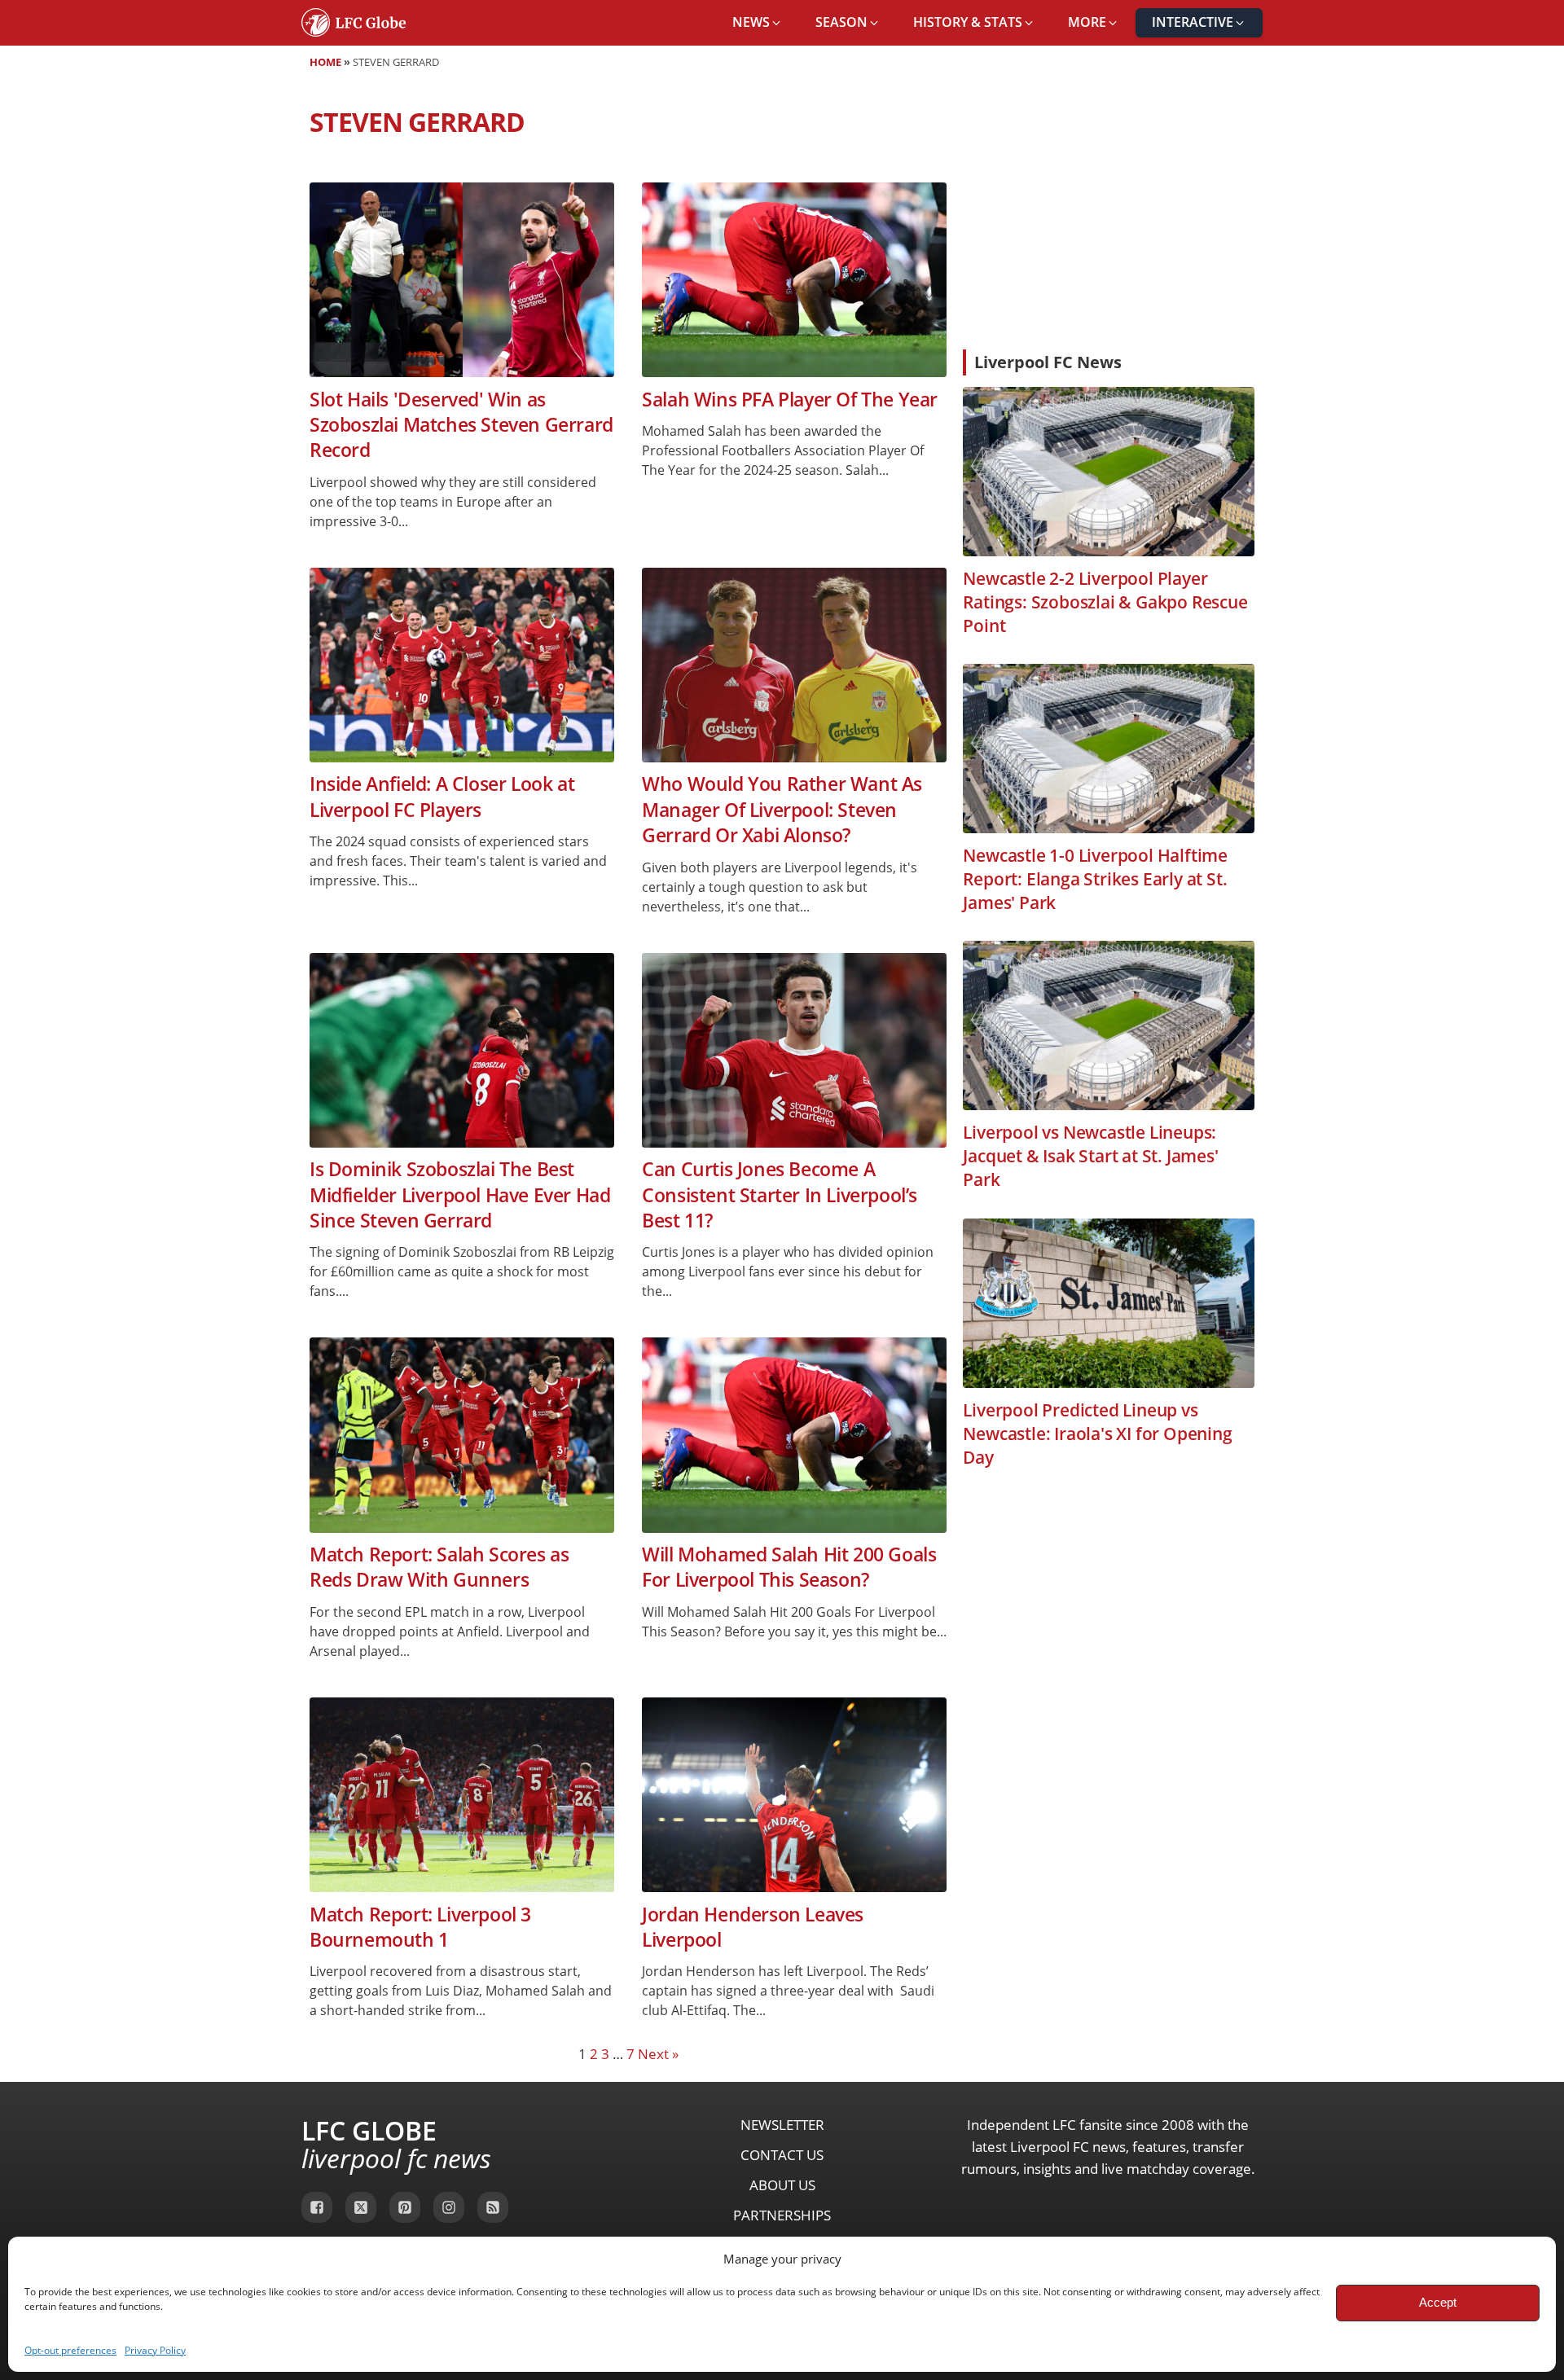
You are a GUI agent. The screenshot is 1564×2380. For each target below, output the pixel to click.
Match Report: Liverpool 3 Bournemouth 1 (420, 1927)
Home (325, 62)
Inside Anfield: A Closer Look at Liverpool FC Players (442, 797)
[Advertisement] (1109, 215)
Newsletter (782, 2125)
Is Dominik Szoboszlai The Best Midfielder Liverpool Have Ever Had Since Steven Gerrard (460, 1195)
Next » (658, 2054)
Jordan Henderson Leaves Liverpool (753, 1927)
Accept (1438, 2302)
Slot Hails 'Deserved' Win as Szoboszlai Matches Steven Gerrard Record (461, 425)
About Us (782, 2185)
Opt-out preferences (70, 2350)
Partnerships (782, 2215)
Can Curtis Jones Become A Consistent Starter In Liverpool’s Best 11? (780, 1195)
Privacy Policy (155, 2350)
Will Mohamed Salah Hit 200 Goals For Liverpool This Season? (789, 1567)
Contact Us (782, 2155)
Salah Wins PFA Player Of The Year (790, 400)
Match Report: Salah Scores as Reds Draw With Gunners (439, 1567)
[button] (758, 23)
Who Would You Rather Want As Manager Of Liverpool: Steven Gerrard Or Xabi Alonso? (782, 810)
